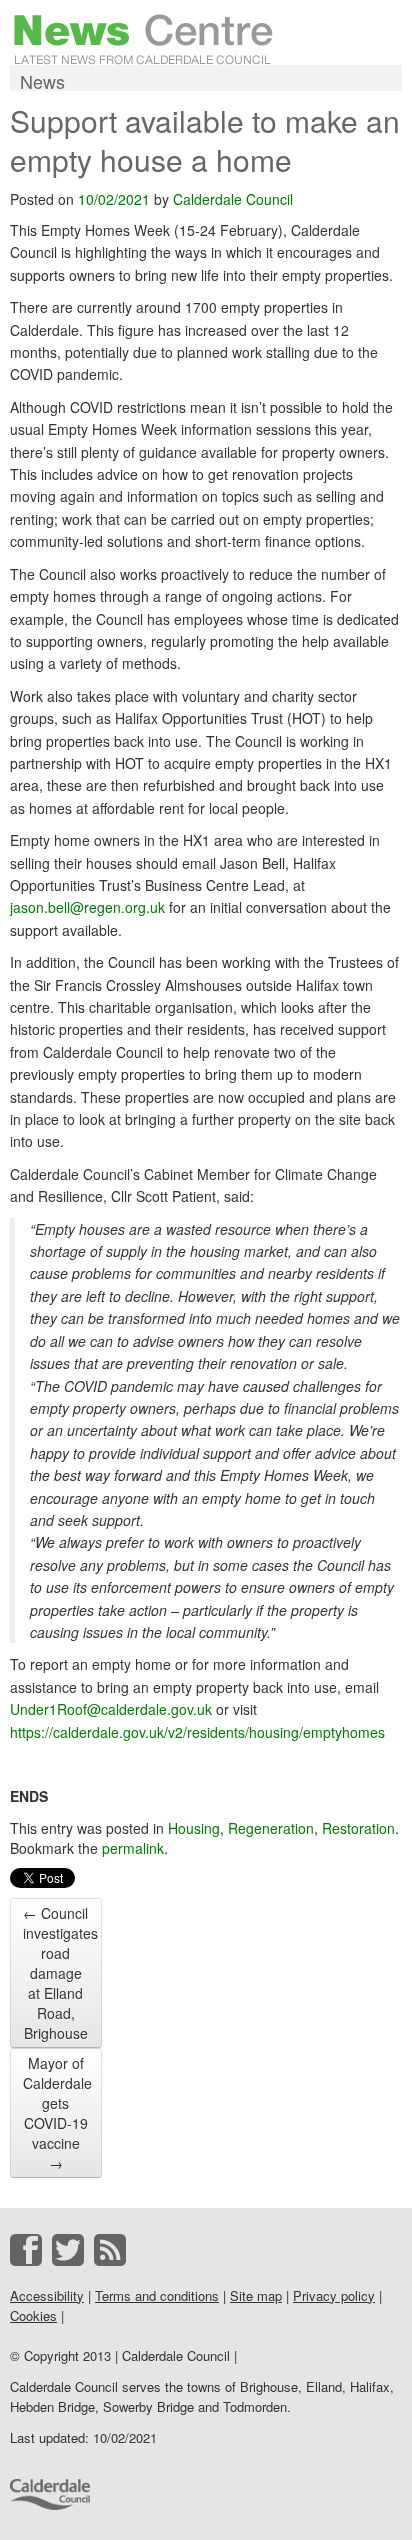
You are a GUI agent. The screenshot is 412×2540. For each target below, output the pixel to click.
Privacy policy (334, 2295)
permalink (133, 1848)
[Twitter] (68, 2250)
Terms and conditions (157, 2295)
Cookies (33, 2315)
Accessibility (47, 2295)
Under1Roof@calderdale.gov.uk (111, 1709)
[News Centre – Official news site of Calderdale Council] (143, 37)
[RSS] (110, 2250)
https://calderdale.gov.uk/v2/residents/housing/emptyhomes (197, 1732)
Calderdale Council (233, 199)
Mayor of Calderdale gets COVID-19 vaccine (57, 2113)
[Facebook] (26, 2250)
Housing (194, 1828)
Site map (256, 2295)
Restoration (358, 1828)
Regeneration (271, 1828)
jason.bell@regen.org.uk (87, 907)
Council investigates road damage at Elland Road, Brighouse (60, 1973)
